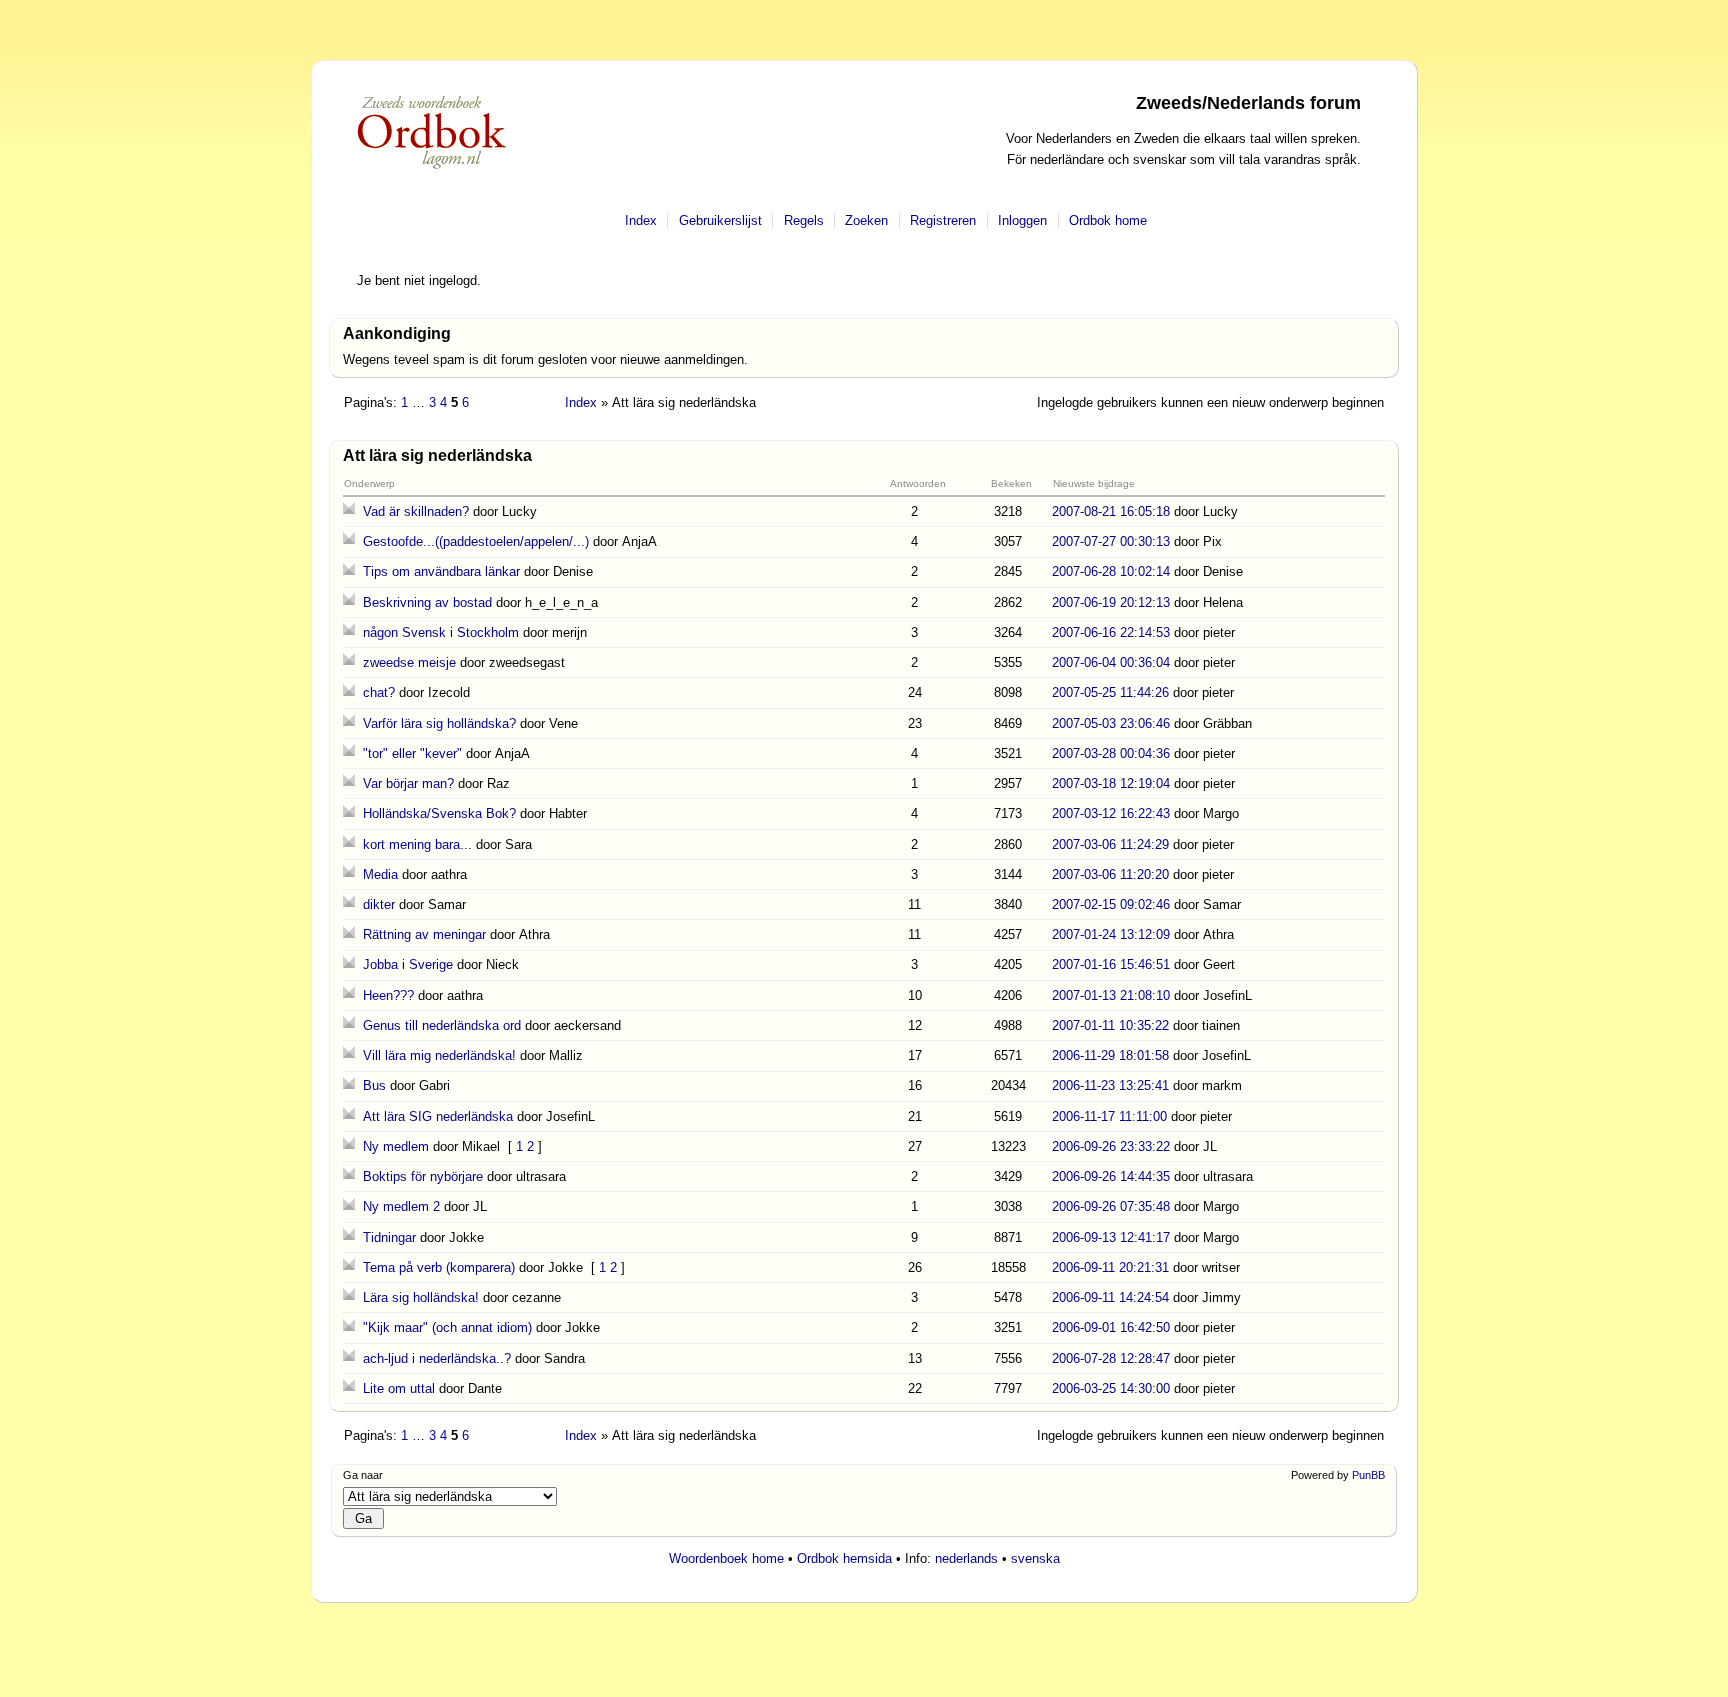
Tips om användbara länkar (441, 571)
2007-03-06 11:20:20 (1110, 874)
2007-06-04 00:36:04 (1111, 662)
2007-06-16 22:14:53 (1111, 632)
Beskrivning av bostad (427, 602)
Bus (374, 1085)
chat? (379, 692)
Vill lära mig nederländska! (439, 1055)
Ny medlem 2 (401, 1206)
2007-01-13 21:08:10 (1111, 995)
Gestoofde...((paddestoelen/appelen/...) (476, 541)
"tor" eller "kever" (412, 753)
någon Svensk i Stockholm (441, 632)
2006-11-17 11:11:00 (1109, 1116)
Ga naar (363, 1475)
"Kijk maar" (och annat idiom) (447, 1327)
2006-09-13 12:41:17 (1111, 1237)
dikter (379, 904)
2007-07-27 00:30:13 (1111, 541)
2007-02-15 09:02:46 (1111, 904)
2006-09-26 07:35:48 (1111, 1206)
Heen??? (388, 995)
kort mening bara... (417, 844)
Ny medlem (396, 1146)
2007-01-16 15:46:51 (1111, 964)
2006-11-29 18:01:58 (1110, 1055)
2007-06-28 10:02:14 (1111, 571)
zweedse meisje (409, 662)
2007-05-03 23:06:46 (1111, 723)
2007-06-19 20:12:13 (1111, 602)
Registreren (943, 220)
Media (380, 874)
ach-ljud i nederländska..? (437, 1358)
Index (641, 220)
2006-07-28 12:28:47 (1111, 1358)
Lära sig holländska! (421, 1297)
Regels (804, 220)
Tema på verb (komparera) (439, 1267)
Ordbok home (1108, 220)
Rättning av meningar (424, 934)
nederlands (966, 1558)
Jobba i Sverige (408, 964)
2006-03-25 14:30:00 (1111, 1388)
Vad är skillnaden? (416, 511)
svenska (1035, 1558)
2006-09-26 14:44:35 (1111, 1176)
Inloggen (1022, 220)
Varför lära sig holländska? (439, 723)
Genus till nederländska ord (442, 1025)
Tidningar (389, 1237)
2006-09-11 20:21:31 (1110, 1267)
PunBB (1368, 1475)
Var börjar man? (408, 783)
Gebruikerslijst (720, 220)
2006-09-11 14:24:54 (1110, 1297)
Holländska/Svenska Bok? (439, 813)
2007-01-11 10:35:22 (1110, 1025)
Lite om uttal (399, 1388)
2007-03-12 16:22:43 (1111, 813)
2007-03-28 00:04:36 (1111, 753)
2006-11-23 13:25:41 (1110, 1085)
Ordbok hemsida (844, 1558)
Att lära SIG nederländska (438, 1116)
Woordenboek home (726, 1558)
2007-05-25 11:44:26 (1110, 692)
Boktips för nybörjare (423, 1176)
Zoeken (866, 220)
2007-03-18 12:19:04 (1111, 783)
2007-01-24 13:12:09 (1111, 934)
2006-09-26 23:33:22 (1111, 1146)
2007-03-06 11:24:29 (1110, 844)
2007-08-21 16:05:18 (1111, 511)
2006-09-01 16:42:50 (1111, 1327)
